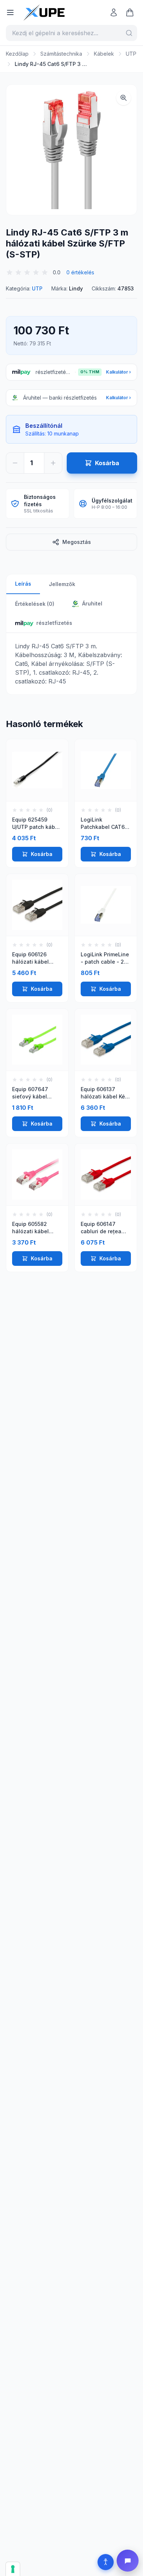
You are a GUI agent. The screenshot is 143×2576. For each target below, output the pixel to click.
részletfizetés (54, 623)
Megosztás (77, 542)
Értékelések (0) (35, 604)
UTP (131, 54)
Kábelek (104, 54)
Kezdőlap (17, 54)
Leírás (23, 584)
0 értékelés (80, 272)
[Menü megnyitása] (10, 12)
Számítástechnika (61, 54)
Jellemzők (62, 584)
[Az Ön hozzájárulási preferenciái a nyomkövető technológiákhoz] (13, 2569)
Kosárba (42, 854)
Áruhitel (91, 603)
